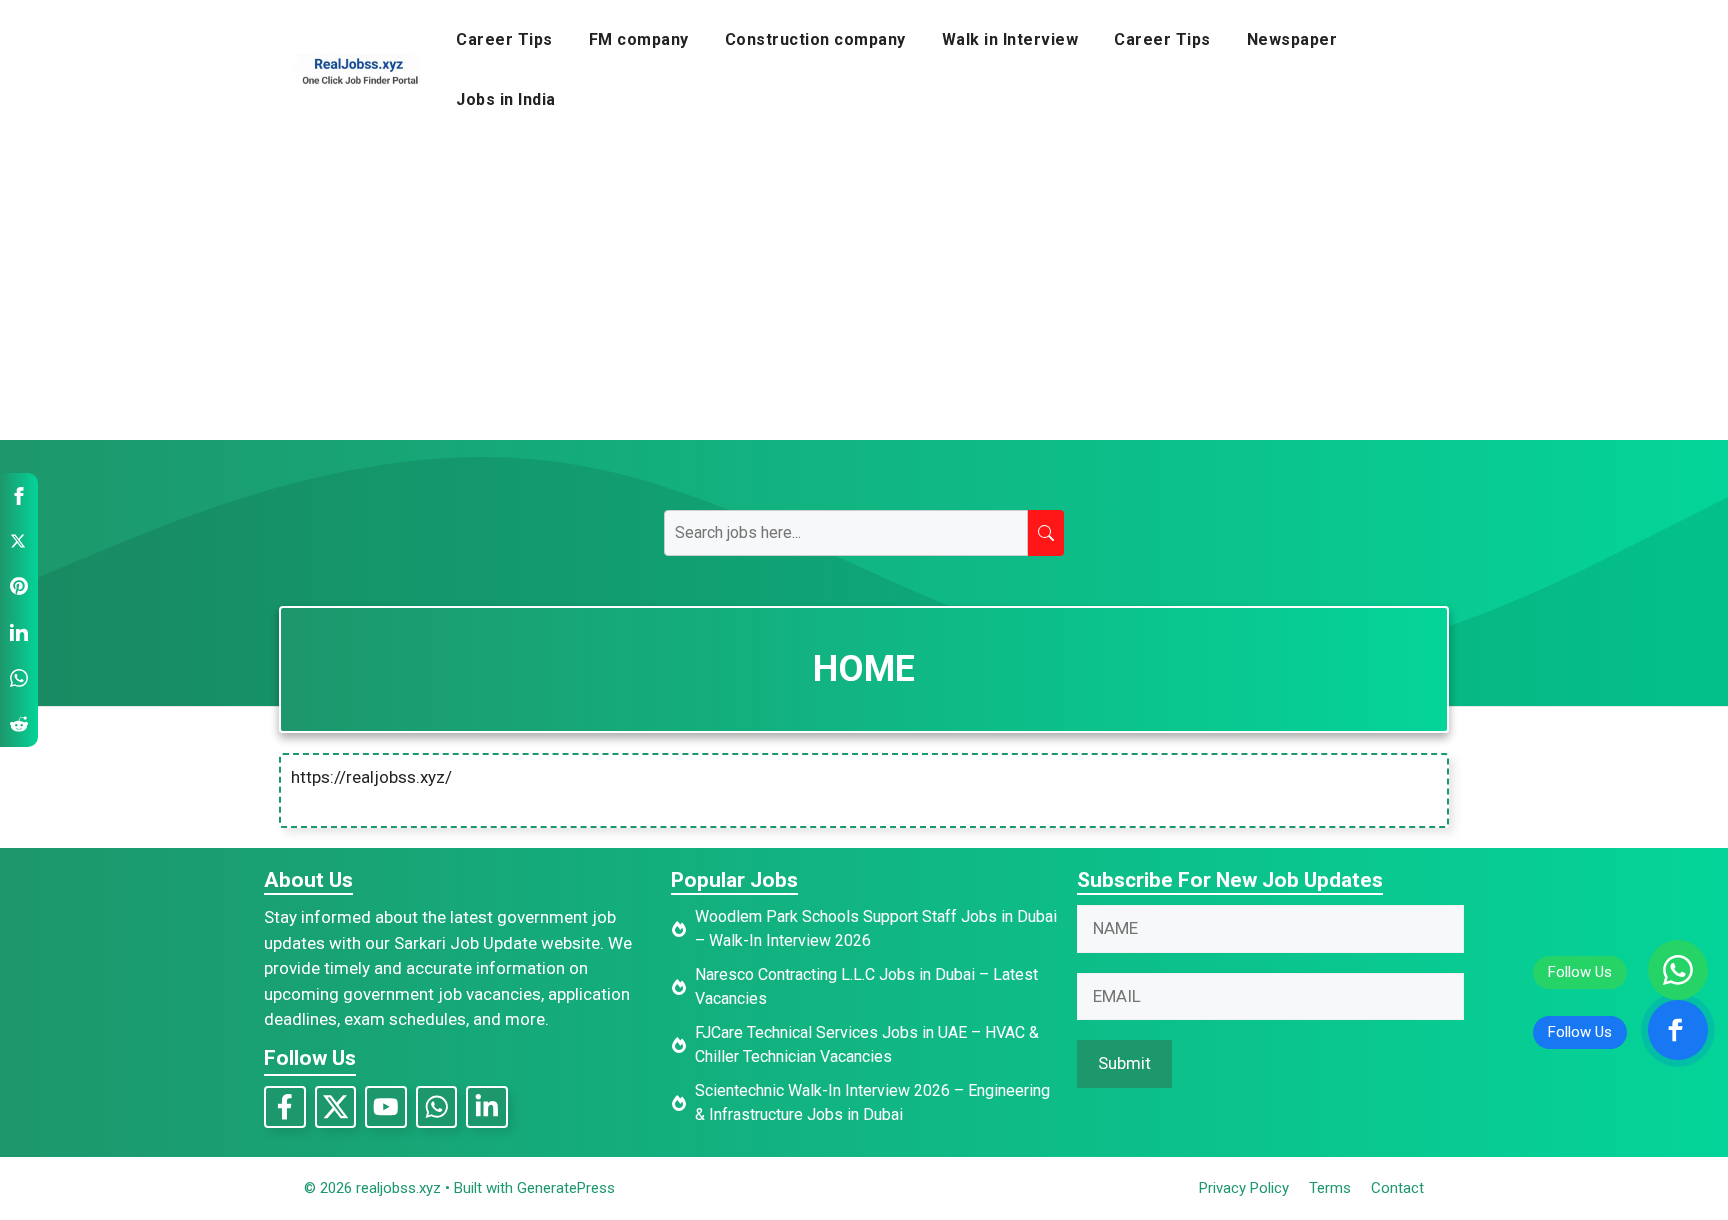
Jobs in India (506, 99)
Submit (1124, 1063)
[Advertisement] (864, 290)
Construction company (815, 39)
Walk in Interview (1010, 39)
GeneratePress (566, 1188)
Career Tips (504, 39)
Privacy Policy (1244, 1188)
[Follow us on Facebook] (1678, 1030)
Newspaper (1292, 39)
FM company (639, 39)
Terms (1330, 1188)
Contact (1397, 1188)
